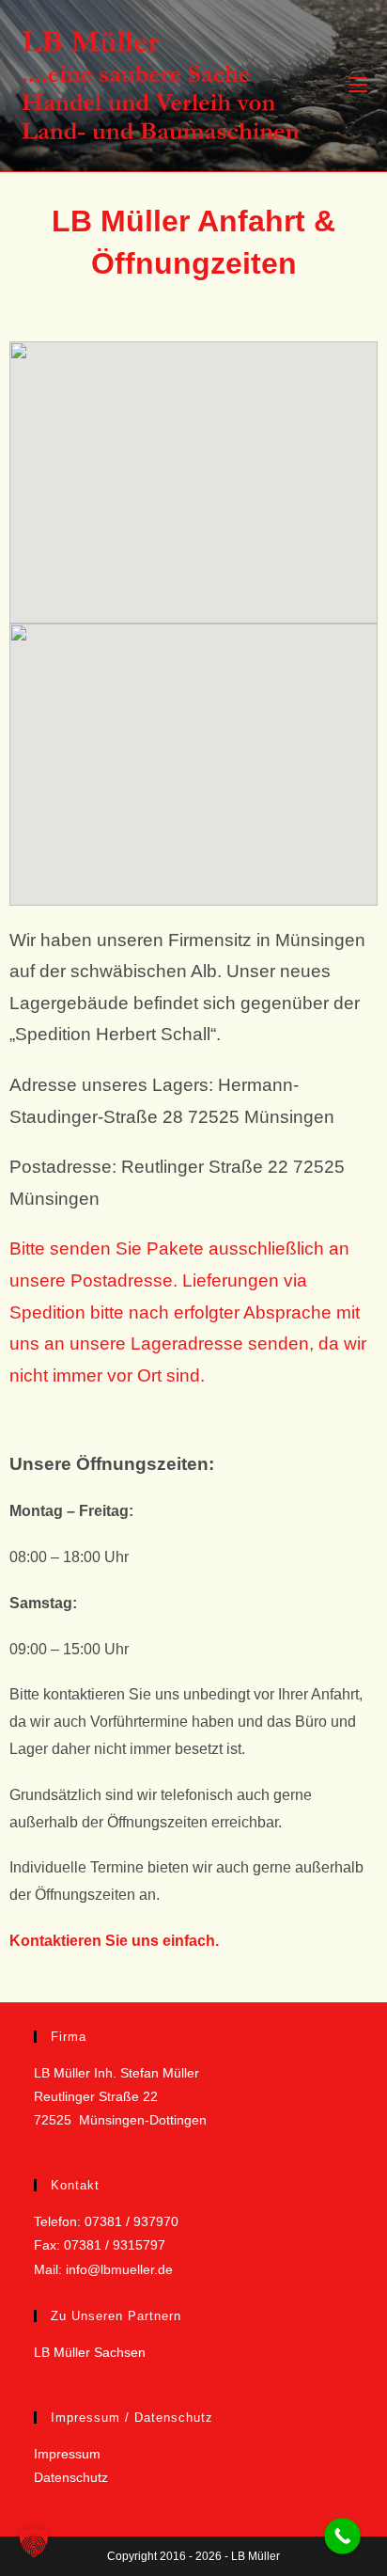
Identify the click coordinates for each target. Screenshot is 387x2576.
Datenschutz (71, 2477)
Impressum (67, 2454)
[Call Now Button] (342, 2536)
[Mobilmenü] (358, 85)
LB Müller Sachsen (90, 2352)
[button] (34, 2542)
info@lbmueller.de (119, 2269)
